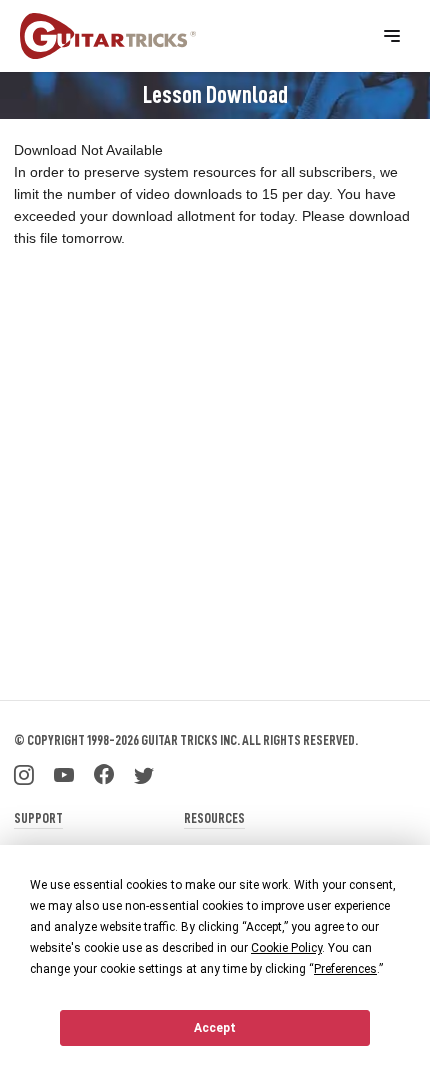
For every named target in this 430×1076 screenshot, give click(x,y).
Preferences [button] (345, 969)
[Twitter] (144, 773)
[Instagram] (24, 773)
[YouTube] (64, 773)
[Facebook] (104, 773)
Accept (215, 1028)
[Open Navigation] (392, 36)
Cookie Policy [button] (286, 948)
